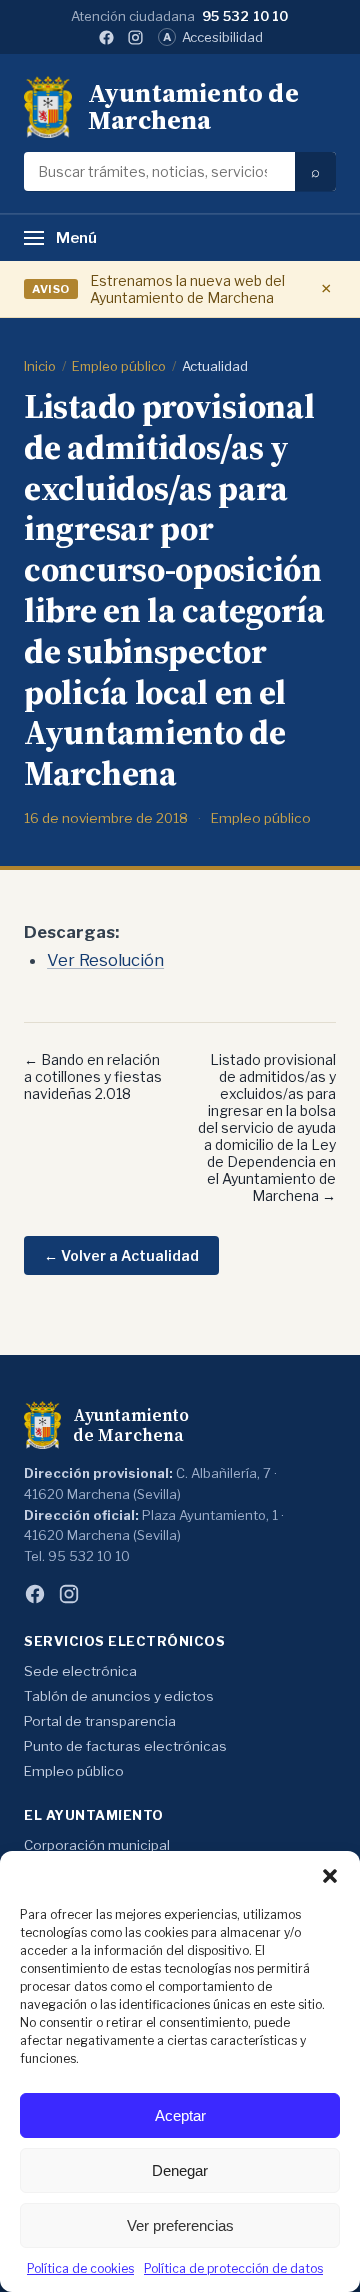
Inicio (40, 366)
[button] (330, 1876)
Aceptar (180, 2115)
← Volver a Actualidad (121, 1255)
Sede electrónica (80, 1671)
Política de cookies (80, 2268)
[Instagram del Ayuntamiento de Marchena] (135, 37)
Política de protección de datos (233, 2268)
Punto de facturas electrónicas (125, 1746)
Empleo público (119, 366)
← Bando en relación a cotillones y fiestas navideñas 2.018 (93, 1076)
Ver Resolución (105, 960)
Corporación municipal (97, 1845)
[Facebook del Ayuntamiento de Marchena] (106, 37)
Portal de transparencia (100, 1721)
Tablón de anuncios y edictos (119, 1696)
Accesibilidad (213, 37)
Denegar (180, 2170)
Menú (76, 238)
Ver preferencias (180, 2225)
